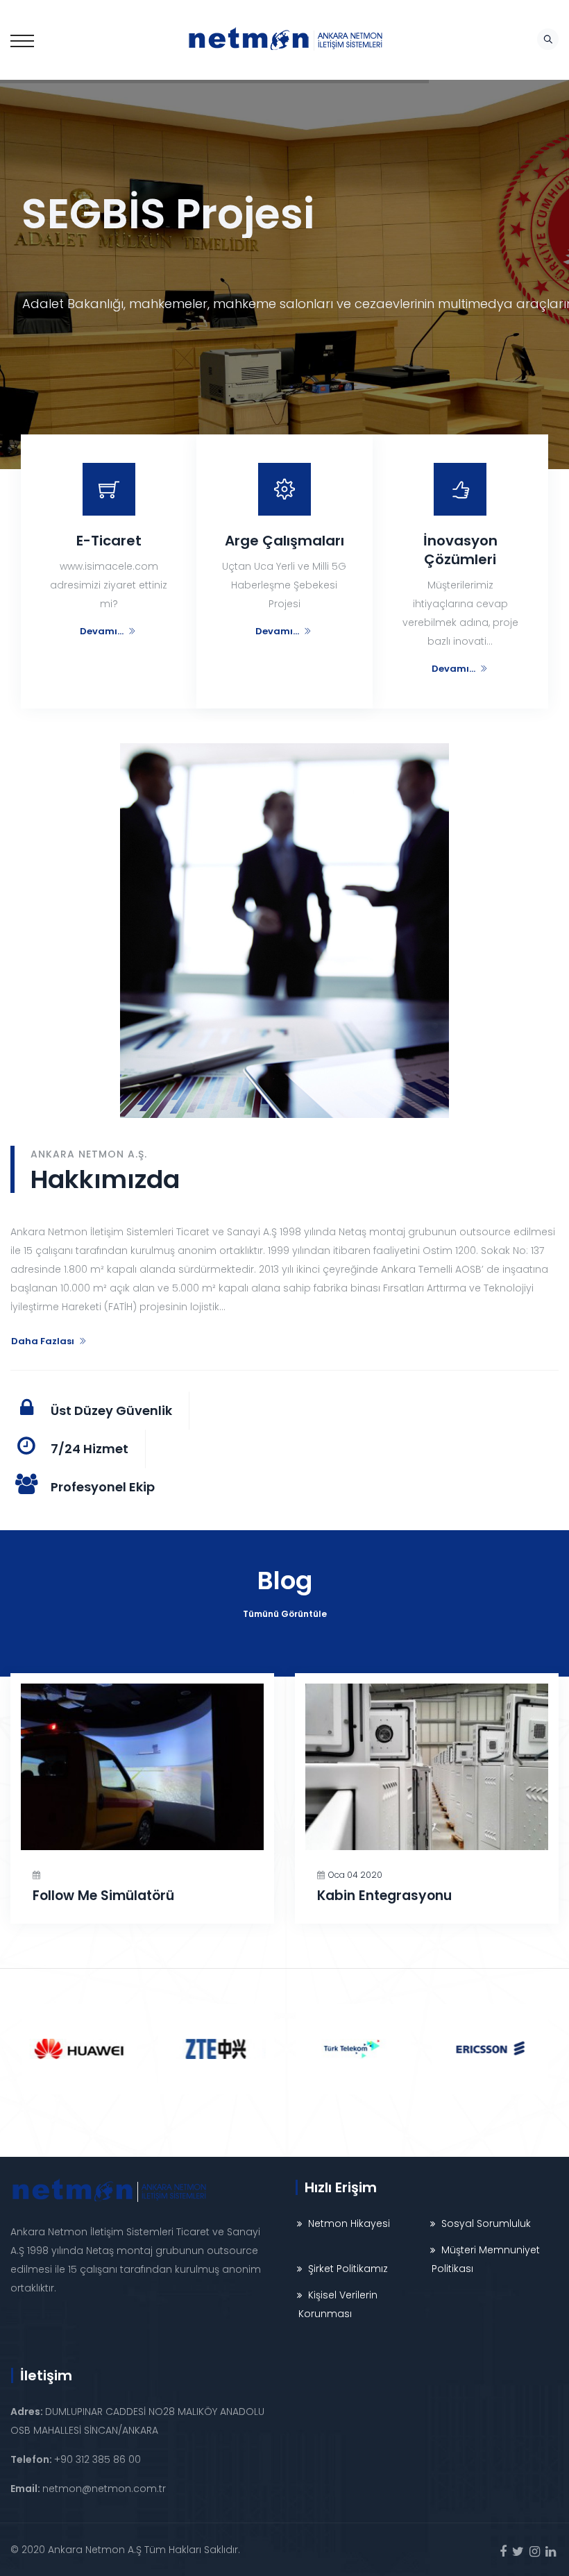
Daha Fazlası (43, 1341)
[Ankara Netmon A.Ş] (284, 40)
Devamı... (102, 631)
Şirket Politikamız (348, 2269)
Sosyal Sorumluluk (486, 2223)
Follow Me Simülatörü (103, 1896)
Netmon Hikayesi (349, 2223)
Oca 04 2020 (355, 1875)
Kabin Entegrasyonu (384, 1896)
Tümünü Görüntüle (285, 1614)
